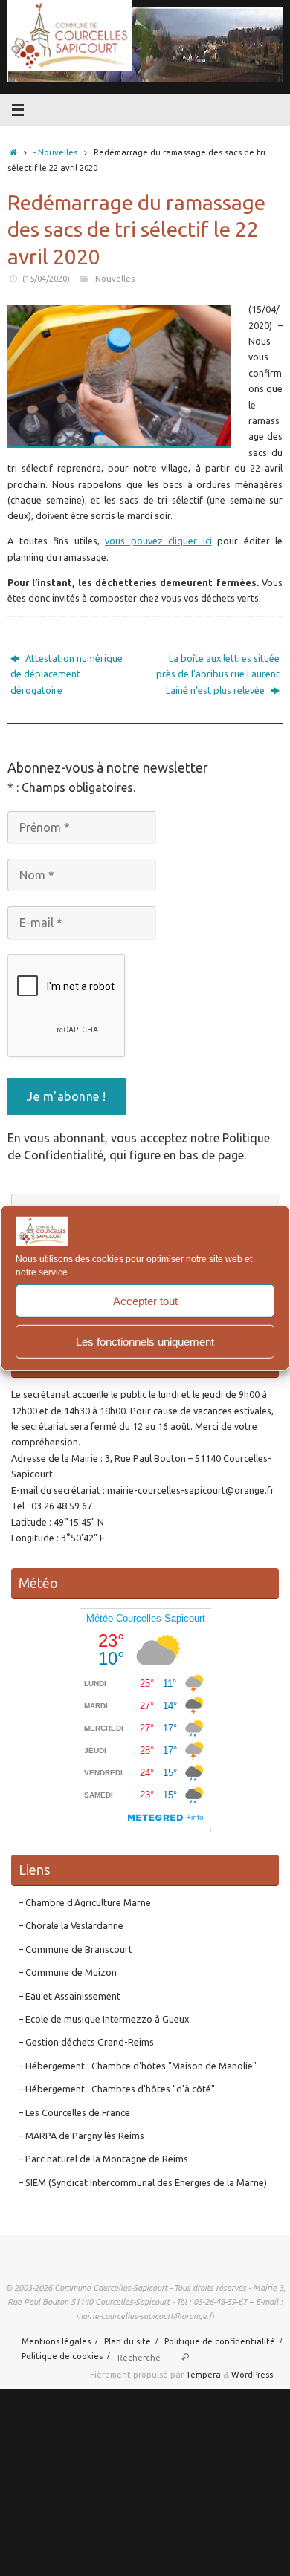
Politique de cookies (62, 2356)
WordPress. (253, 2374)
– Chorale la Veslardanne (71, 1925)
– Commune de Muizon (68, 1972)
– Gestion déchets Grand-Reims (86, 2042)
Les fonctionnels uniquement (145, 1342)
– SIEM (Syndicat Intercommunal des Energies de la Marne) (143, 2182)
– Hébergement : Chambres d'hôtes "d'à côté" (117, 2089)
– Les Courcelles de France (74, 2112)
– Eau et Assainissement (70, 1996)
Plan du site (128, 2341)
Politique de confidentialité (220, 2341)
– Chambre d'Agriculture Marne (85, 1902)
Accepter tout (145, 1301)
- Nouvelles (55, 152)
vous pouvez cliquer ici (158, 541)
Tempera (203, 2374)
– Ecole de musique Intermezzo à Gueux (104, 2019)
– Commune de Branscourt (75, 1949)
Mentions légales (56, 2341)
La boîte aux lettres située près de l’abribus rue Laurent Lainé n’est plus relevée (218, 674)
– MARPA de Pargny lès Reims (81, 2136)
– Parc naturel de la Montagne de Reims (103, 2159)
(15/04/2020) (46, 278)
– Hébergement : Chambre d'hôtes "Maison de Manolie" (138, 2066)
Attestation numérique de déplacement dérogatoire (67, 674)
